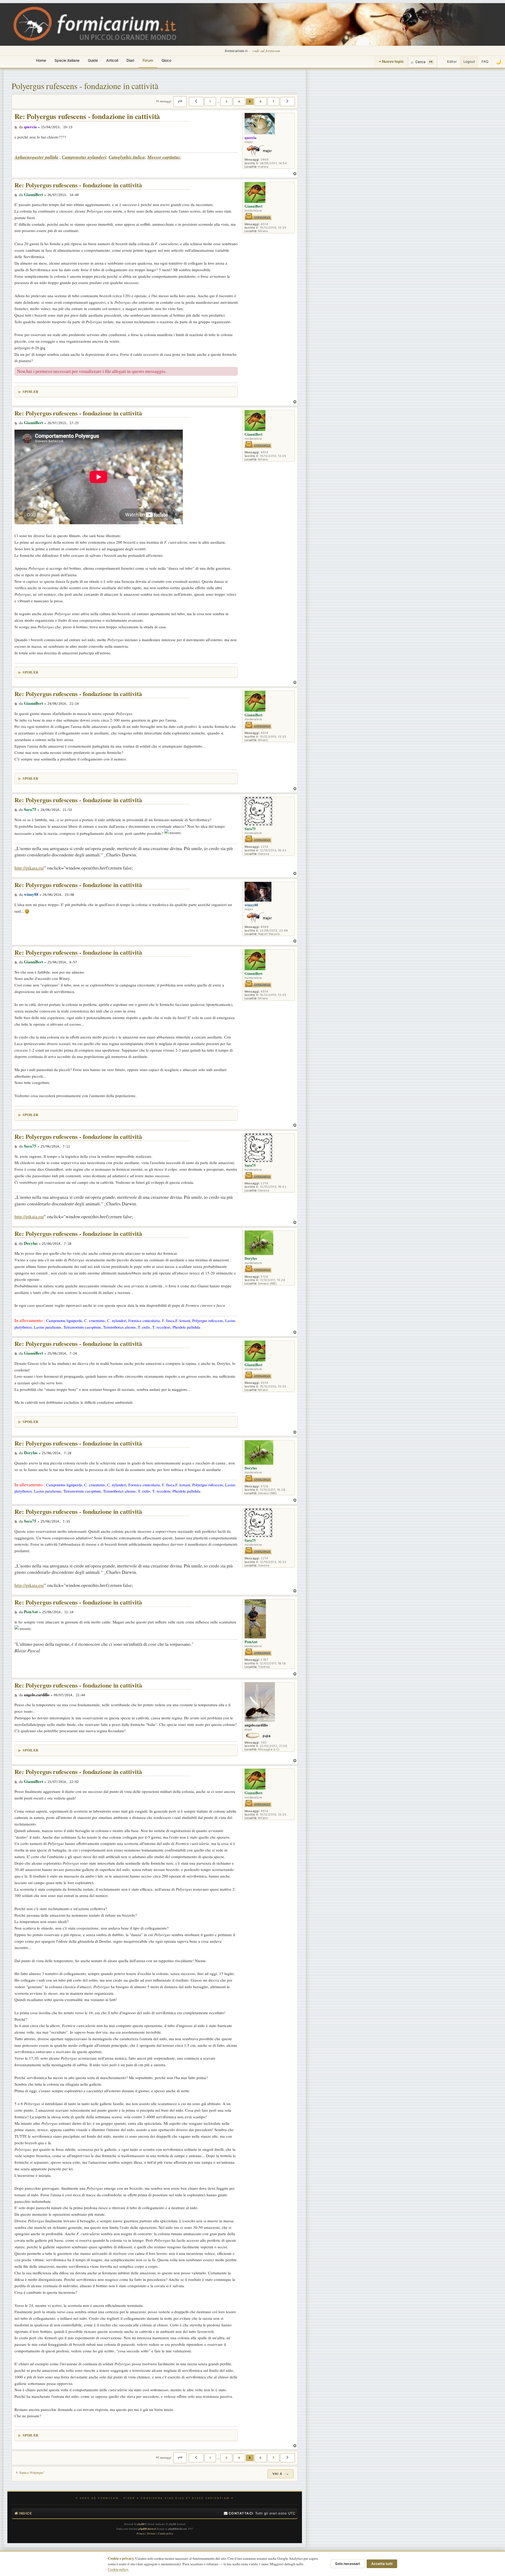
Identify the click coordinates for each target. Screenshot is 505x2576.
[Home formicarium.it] (252, 24)
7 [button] (273, 101)
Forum (148, 60)
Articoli (112, 60)
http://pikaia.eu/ (29, 868)
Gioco (166, 60)
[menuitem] (239, 2513)
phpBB (141, 2524)
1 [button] (210, 101)
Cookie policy (118, 2569)
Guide (93, 60)
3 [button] (226, 101)
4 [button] (239, 101)
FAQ (485, 61)
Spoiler (30, 391)
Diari (130, 60)
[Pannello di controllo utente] (441, 62)
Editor (452, 61)
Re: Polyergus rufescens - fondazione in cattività (87, 117)
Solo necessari (348, 2564)
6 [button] (261, 101)
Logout (469, 61)
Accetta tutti (382, 2564)
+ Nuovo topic (391, 61)
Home (41, 60)
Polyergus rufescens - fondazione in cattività (85, 86)
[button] (180, 101)
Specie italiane (67, 60)
